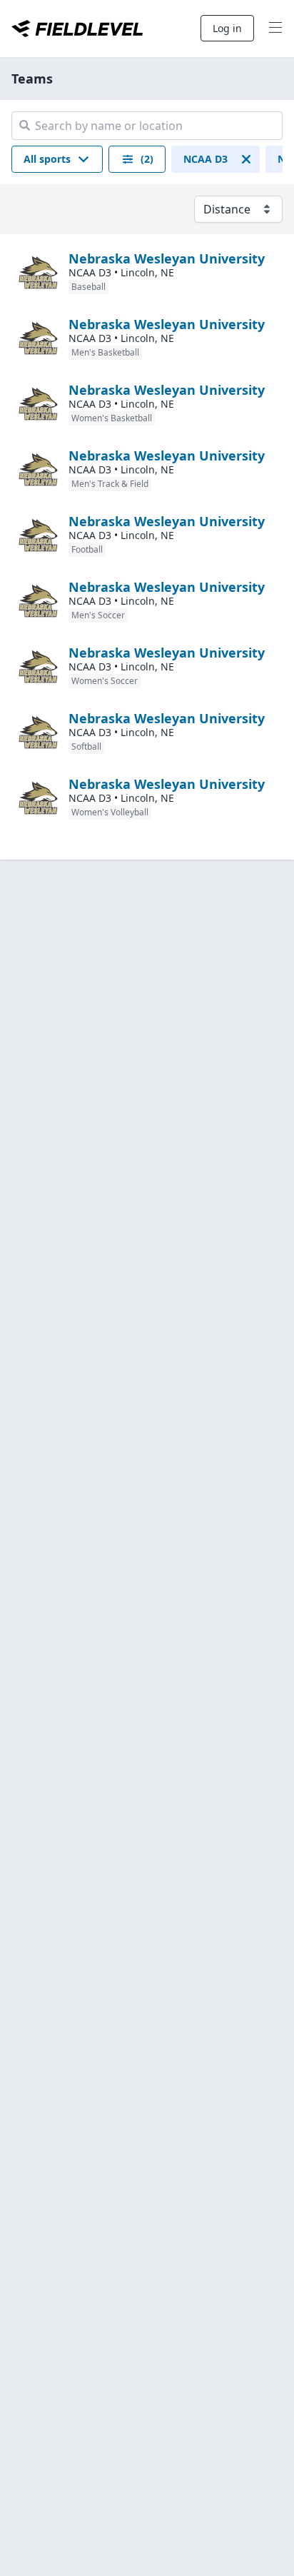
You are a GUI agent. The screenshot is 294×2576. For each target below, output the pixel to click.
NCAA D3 (206, 159)
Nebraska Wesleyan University (167, 258)
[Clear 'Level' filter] (246, 159)
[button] (57, 159)
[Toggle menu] (275, 29)
